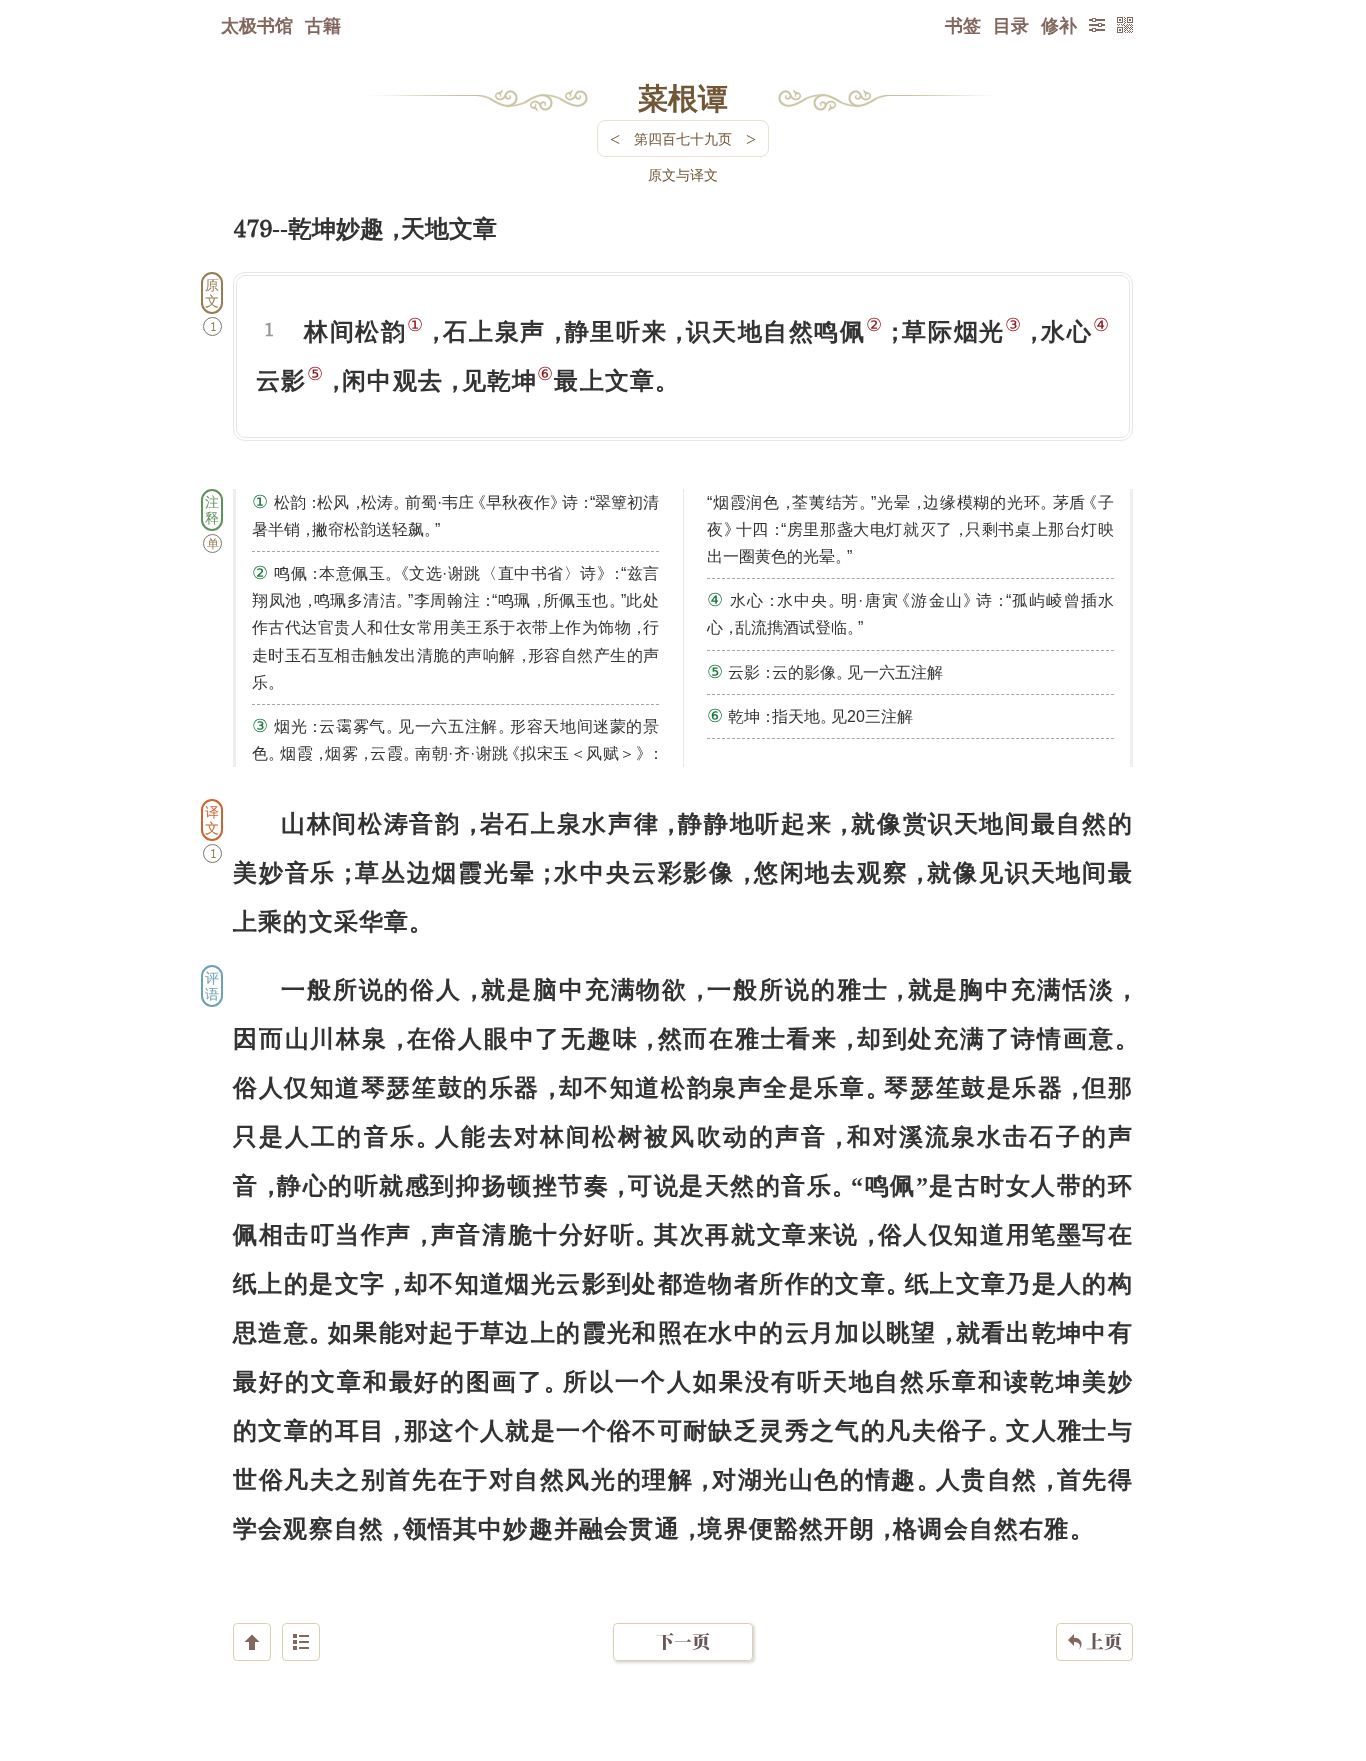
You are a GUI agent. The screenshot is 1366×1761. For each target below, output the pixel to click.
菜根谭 (683, 97)
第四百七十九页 (683, 138)
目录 (1011, 25)
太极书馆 (257, 25)
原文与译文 (683, 174)
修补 (1059, 25)
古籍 (323, 25)
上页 (1094, 1641)
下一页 (683, 1641)
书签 (963, 25)
